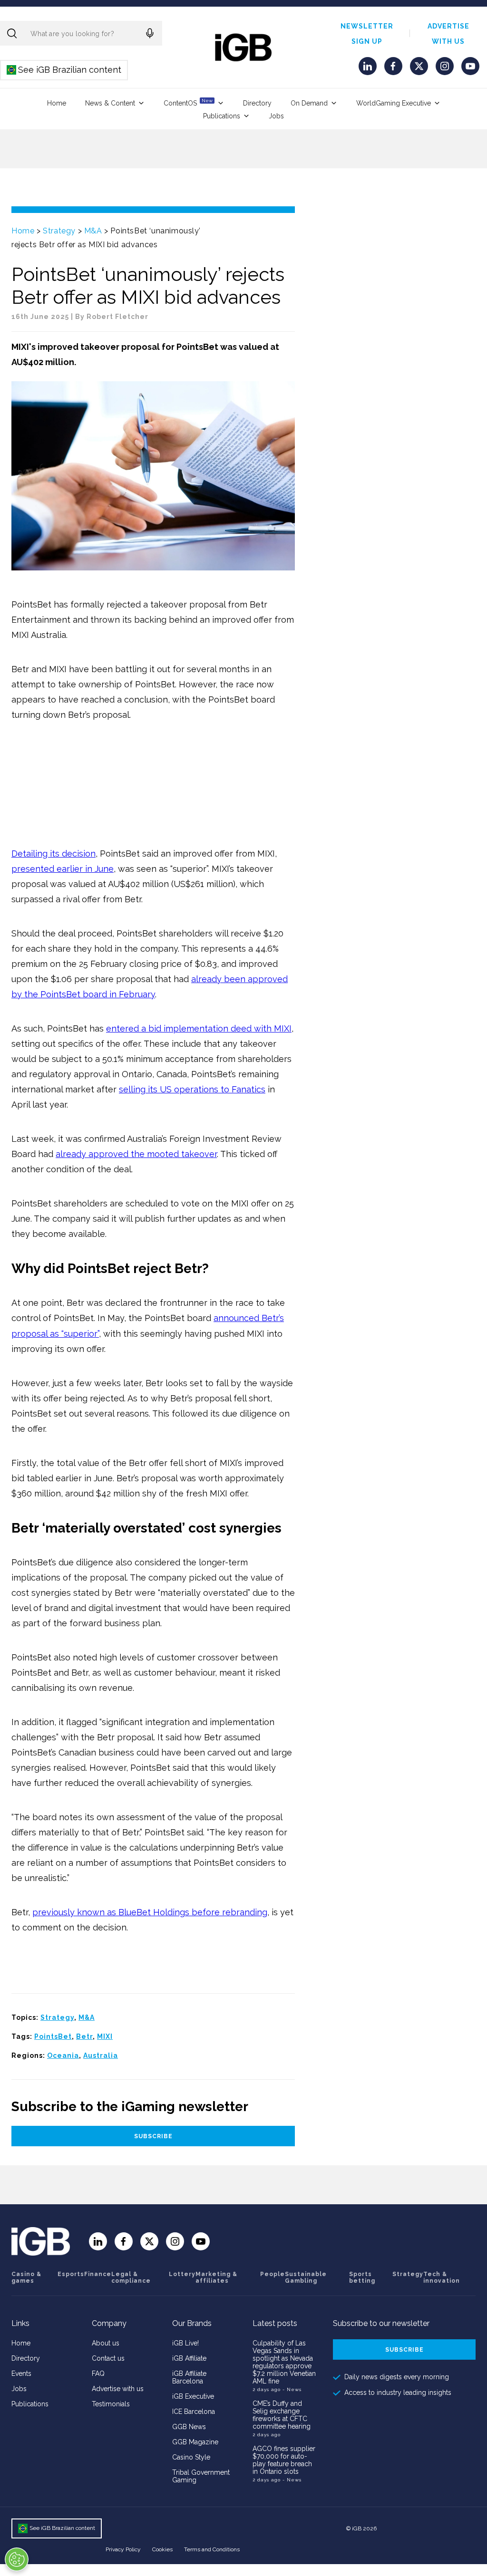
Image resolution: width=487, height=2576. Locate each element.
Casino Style (191, 2457)
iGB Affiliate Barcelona (189, 2377)
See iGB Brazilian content (64, 70)
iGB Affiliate (189, 2358)
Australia (101, 2055)
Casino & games (26, 2277)
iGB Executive (193, 2396)
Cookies (162, 2549)
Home (57, 103)
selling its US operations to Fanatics (192, 1089)
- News (292, 2389)
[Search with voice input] (150, 33)
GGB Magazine (195, 2442)
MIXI (105, 2036)
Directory (257, 103)
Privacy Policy (123, 2549)
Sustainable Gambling (306, 2277)
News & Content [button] (110, 103)
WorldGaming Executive (394, 103)
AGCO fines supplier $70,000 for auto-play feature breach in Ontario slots (284, 2460)
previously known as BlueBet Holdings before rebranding (150, 1912)
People (273, 2274)
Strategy (59, 231)
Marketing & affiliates (216, 2277)
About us (106, 2343)
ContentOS (188, 102)
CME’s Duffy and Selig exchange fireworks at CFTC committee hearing (282, 2415)
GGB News (189, 2427)
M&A (93, 231)
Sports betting (362, 2277)
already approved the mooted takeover (136, 1154)
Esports (71, 2274)
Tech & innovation (442, 2277)
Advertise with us (118, 2389)
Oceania (63, 2055)
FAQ (98, 2373)
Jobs (276, 116)
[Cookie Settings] (17, 2559)
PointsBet (53, 2036)
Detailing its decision (54, 854)
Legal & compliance (131, 2277)
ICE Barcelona (194, 2412)
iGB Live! (185, 2343)
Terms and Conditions (212, 2549)
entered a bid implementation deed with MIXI (199, 1028)
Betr (84, 2036)
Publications (222, 116)
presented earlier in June (63, 869)
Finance (98, 2274)
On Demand (309, 103)
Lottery (182, 2274)
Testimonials (111, 2404)
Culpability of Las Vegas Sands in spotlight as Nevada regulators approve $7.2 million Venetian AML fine (284, 2362)
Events (21, 2373)
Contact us (108, 2358)
